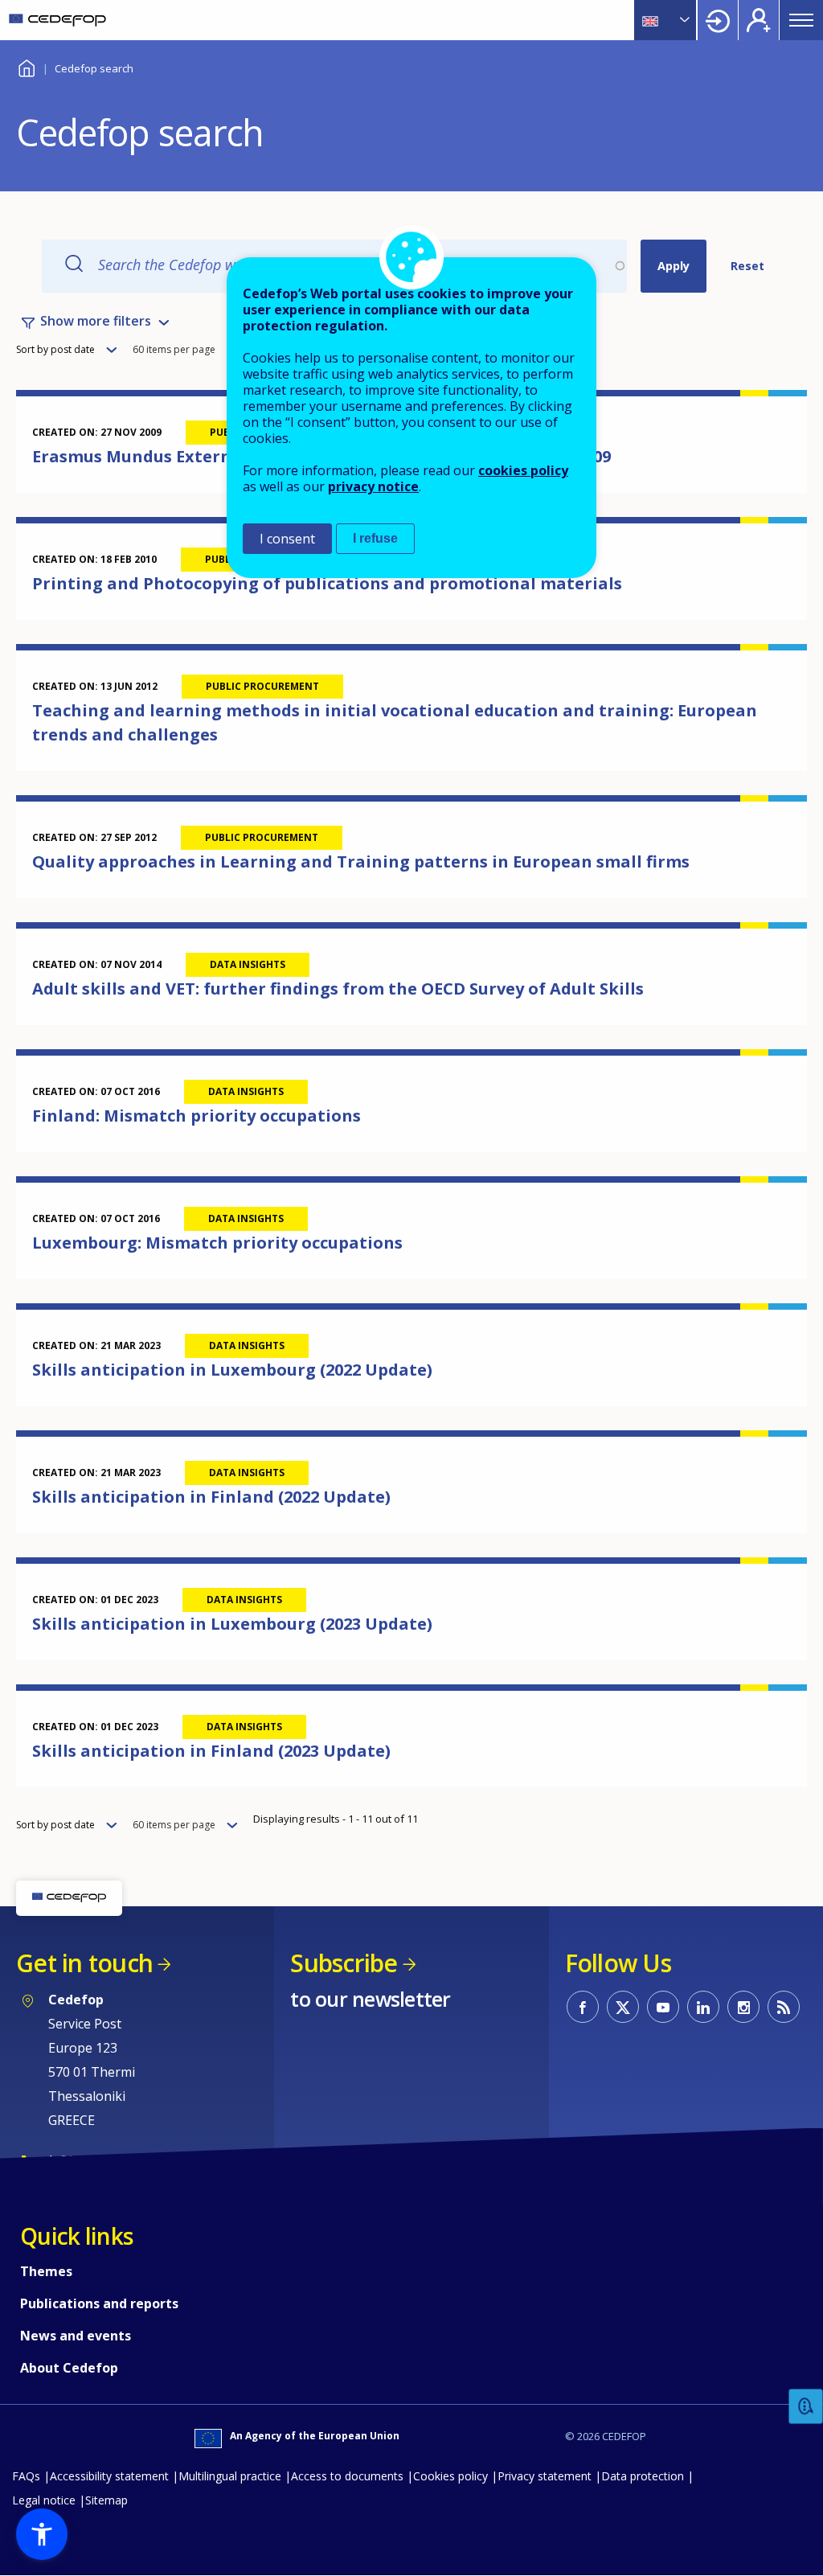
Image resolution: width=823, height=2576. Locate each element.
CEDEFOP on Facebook (583, 2007)
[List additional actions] (683, 20)
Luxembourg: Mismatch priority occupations (217, 1243)
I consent (287, 539)
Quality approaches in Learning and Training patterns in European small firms (361, 861)
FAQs (26, 2476)
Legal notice (44, 2500)
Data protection (643, 2476)
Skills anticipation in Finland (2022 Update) (211, 1497)
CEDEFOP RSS (784, 2007)
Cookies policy (450, 2476)
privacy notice (373, 486)
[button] (42, 2534)
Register (759, 20)
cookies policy (523, 470)
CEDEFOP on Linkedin (703, 2007)
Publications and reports (99, 2303)
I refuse (375, 538)
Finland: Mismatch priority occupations (197, 1116)
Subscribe (344, 1963)
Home (26, 66)
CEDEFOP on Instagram (743, 2007)
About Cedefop (69, 2368)
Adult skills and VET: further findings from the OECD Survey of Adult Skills (338, 989)
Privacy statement (545, 2476)
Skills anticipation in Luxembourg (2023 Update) (232, 1624)
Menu (801, 20)
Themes (46, 2271)
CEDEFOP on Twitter (623, 2007)
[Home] (57, 20)
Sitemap (106, 2500)
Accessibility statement (109, 2476)
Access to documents (347, 2476)
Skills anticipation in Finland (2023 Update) (211, 1751)
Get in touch (84, 1963)
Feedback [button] (806, 2407)
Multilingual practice (230, 2476)
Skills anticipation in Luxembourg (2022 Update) (232, 1370)
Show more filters (96, 321)
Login (718, 20)
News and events (76, 2336)
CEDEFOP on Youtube (663, 2007)
